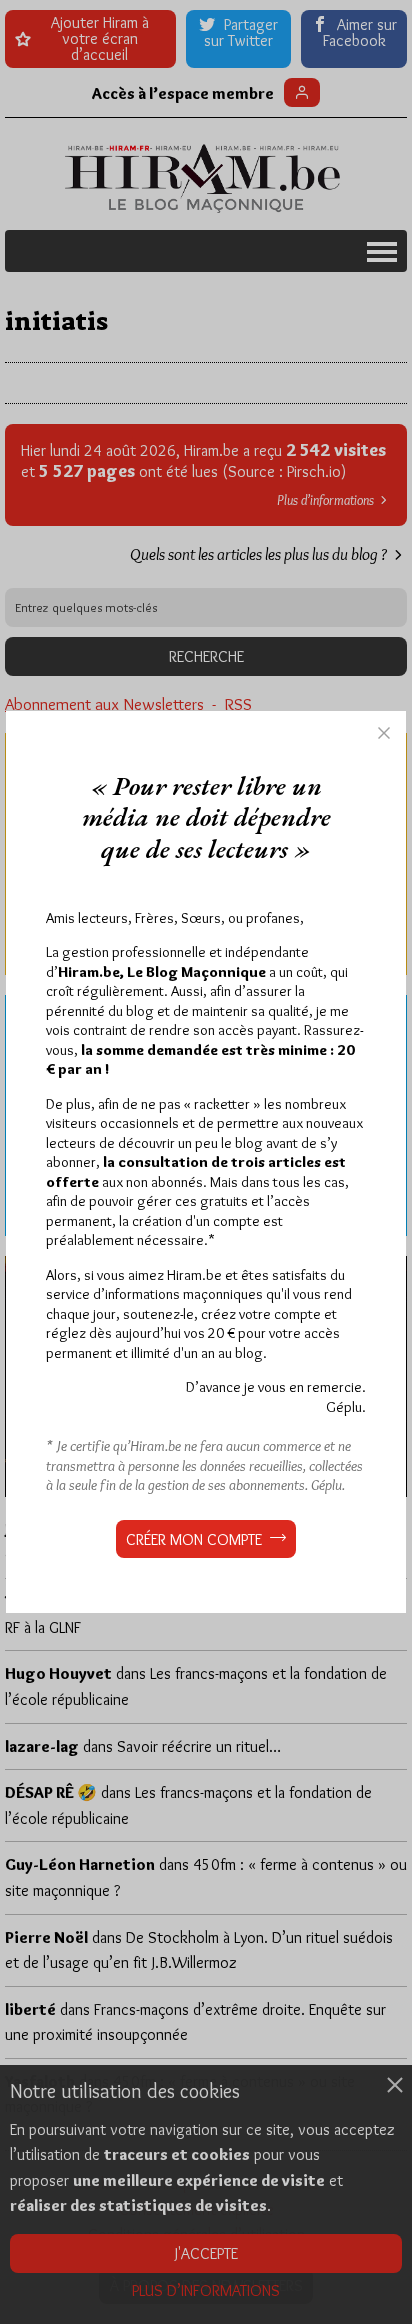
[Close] (384, 733)
